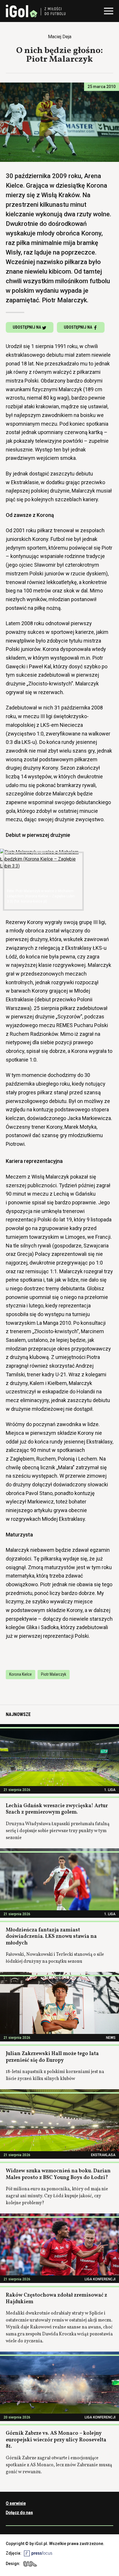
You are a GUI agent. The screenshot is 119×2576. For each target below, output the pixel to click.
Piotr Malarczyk (54, 1674)
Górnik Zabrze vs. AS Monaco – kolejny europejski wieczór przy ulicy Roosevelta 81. (56, 2440)
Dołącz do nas (19, 2513)
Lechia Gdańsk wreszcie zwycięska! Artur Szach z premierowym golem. (57, 1809)
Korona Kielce (21, 1674)
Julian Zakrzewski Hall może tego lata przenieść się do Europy (52, 2057)
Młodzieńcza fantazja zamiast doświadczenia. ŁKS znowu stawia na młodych (51, 1937)
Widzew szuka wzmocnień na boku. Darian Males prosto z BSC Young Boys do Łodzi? (58, 2174)
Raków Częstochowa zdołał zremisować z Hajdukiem (56, 2299)
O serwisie (16, 2503)
